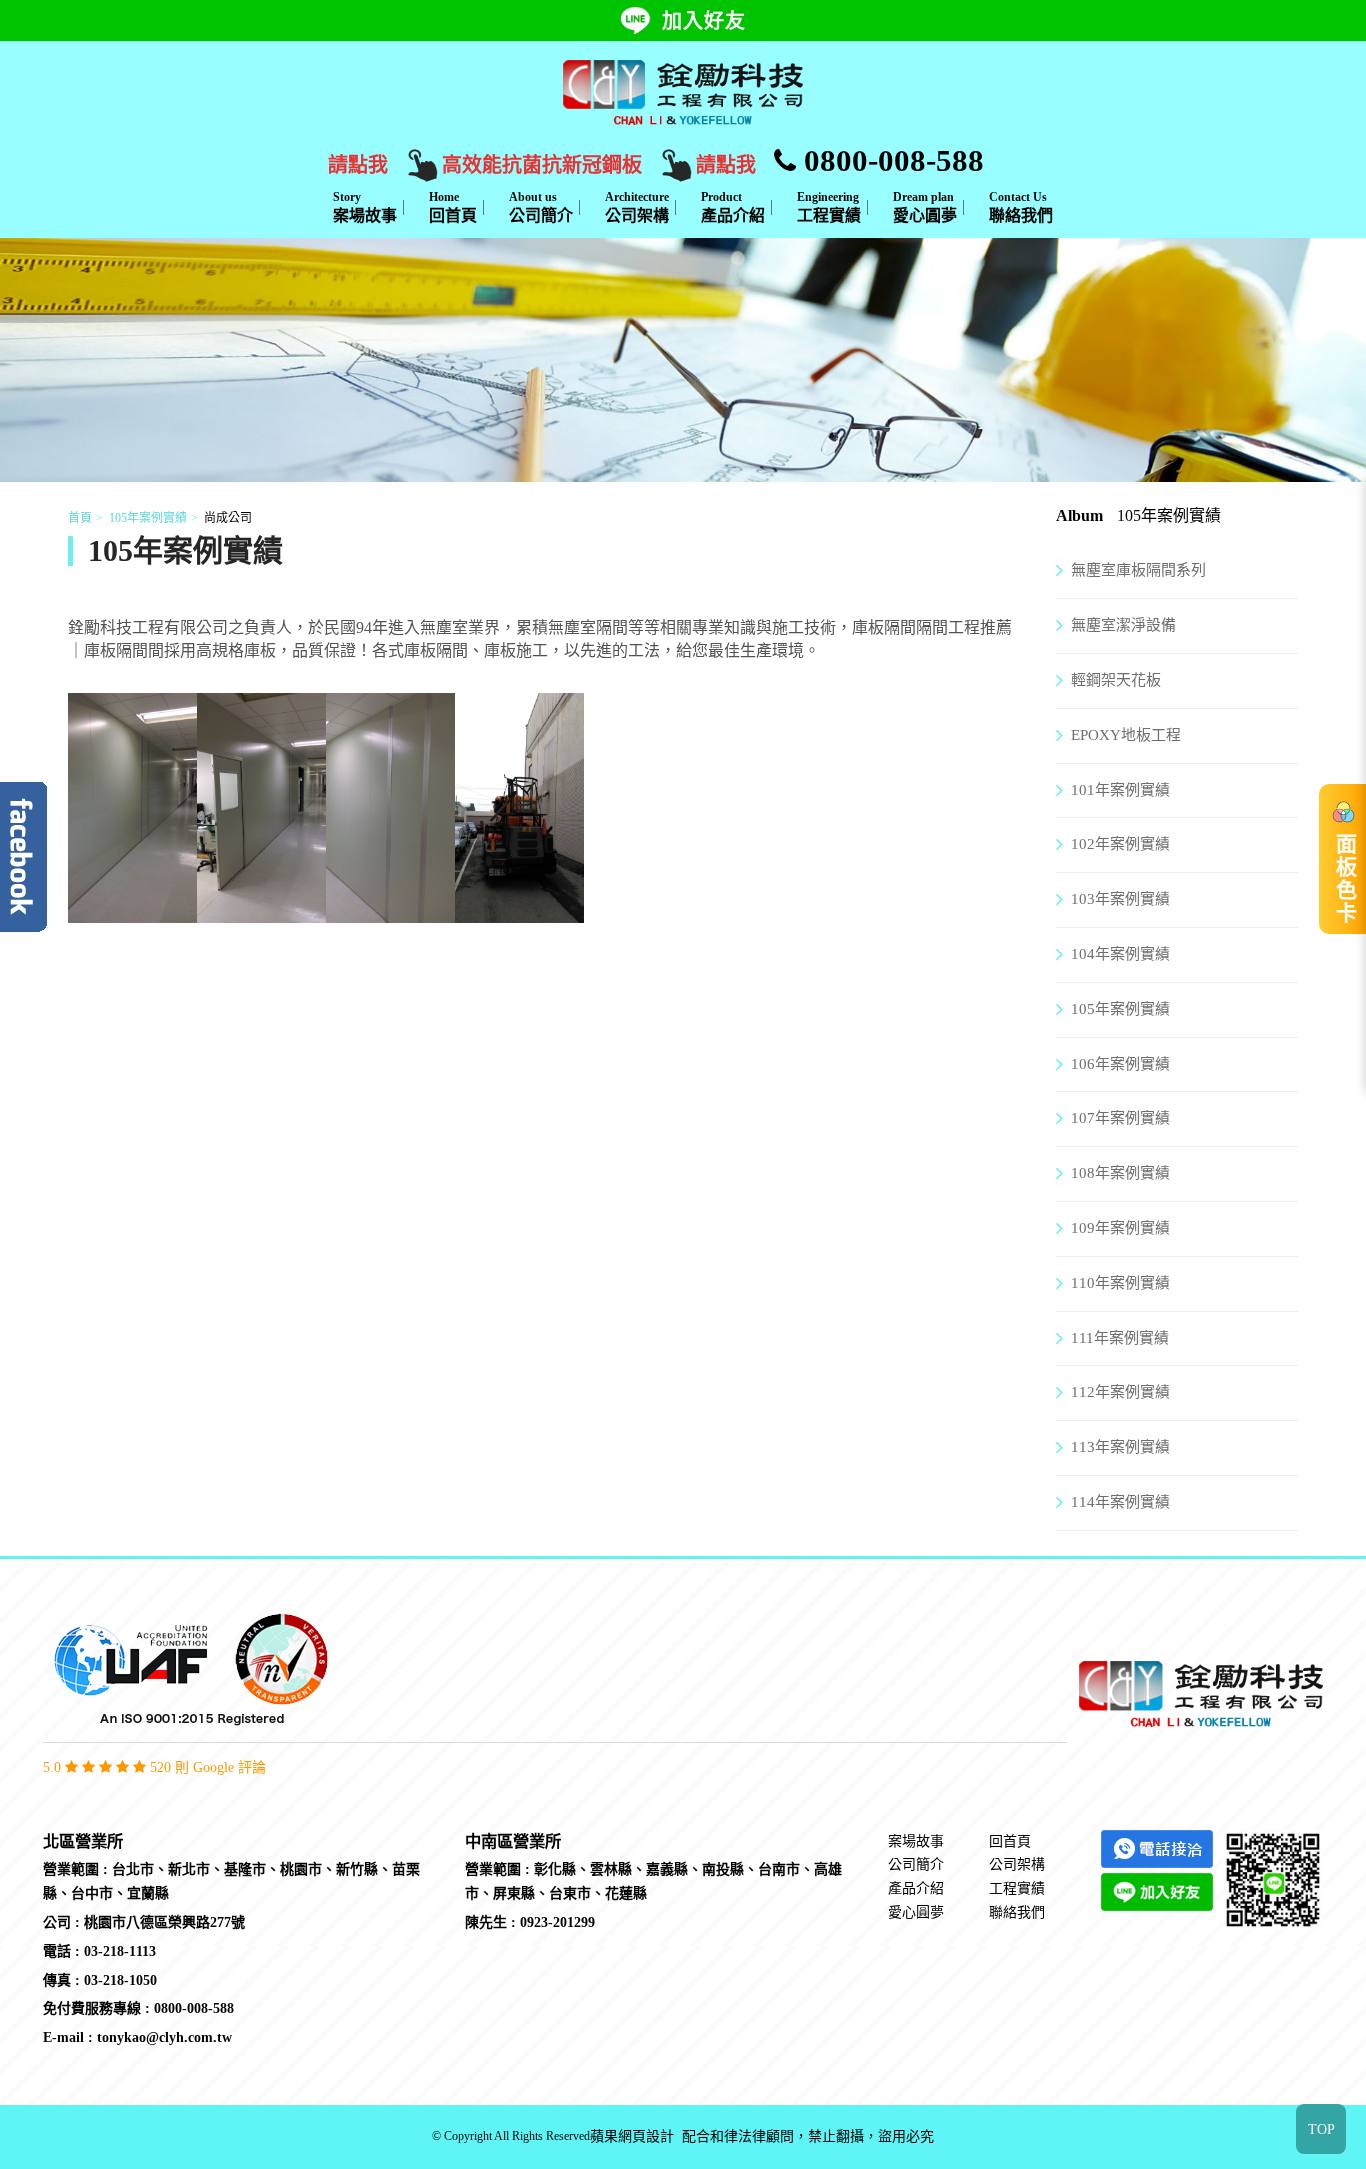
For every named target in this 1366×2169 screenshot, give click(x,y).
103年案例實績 (1120, 899)
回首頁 (453, 207)
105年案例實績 (148, 518)
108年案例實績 (1120, 1173)
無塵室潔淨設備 (1123, 625)
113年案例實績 (1120, 1447)
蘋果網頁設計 (632, 2136)
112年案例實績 (1120, 1392)
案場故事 (365, 207)
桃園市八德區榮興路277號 (164, 1922)
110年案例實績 (1120, 1283)
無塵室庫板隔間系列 (1138, 570)
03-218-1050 (120, 1980)
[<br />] (132, 910)
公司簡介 (541, 207)
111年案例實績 (1120, 1338)
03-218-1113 (120, 1951)
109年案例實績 (1120, 1228)
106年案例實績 (1120, 1064)
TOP (1321, 2129)
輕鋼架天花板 (1116, 680)
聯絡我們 (1021, 207)
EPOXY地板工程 (1126, 735)
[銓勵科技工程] (683, 91)
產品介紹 (733, 207)
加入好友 (704, 21)
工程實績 (829, 207)
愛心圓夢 (925, 207)
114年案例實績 (1120, 1502)
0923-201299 (557, 1922)
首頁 (80, 518)
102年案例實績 (1120, 844)
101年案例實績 (1120, 790)
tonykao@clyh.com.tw (164, 2037)
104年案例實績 (1120, 954)
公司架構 (637, 207)
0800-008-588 (890, 160)
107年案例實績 (1120, 1118)
